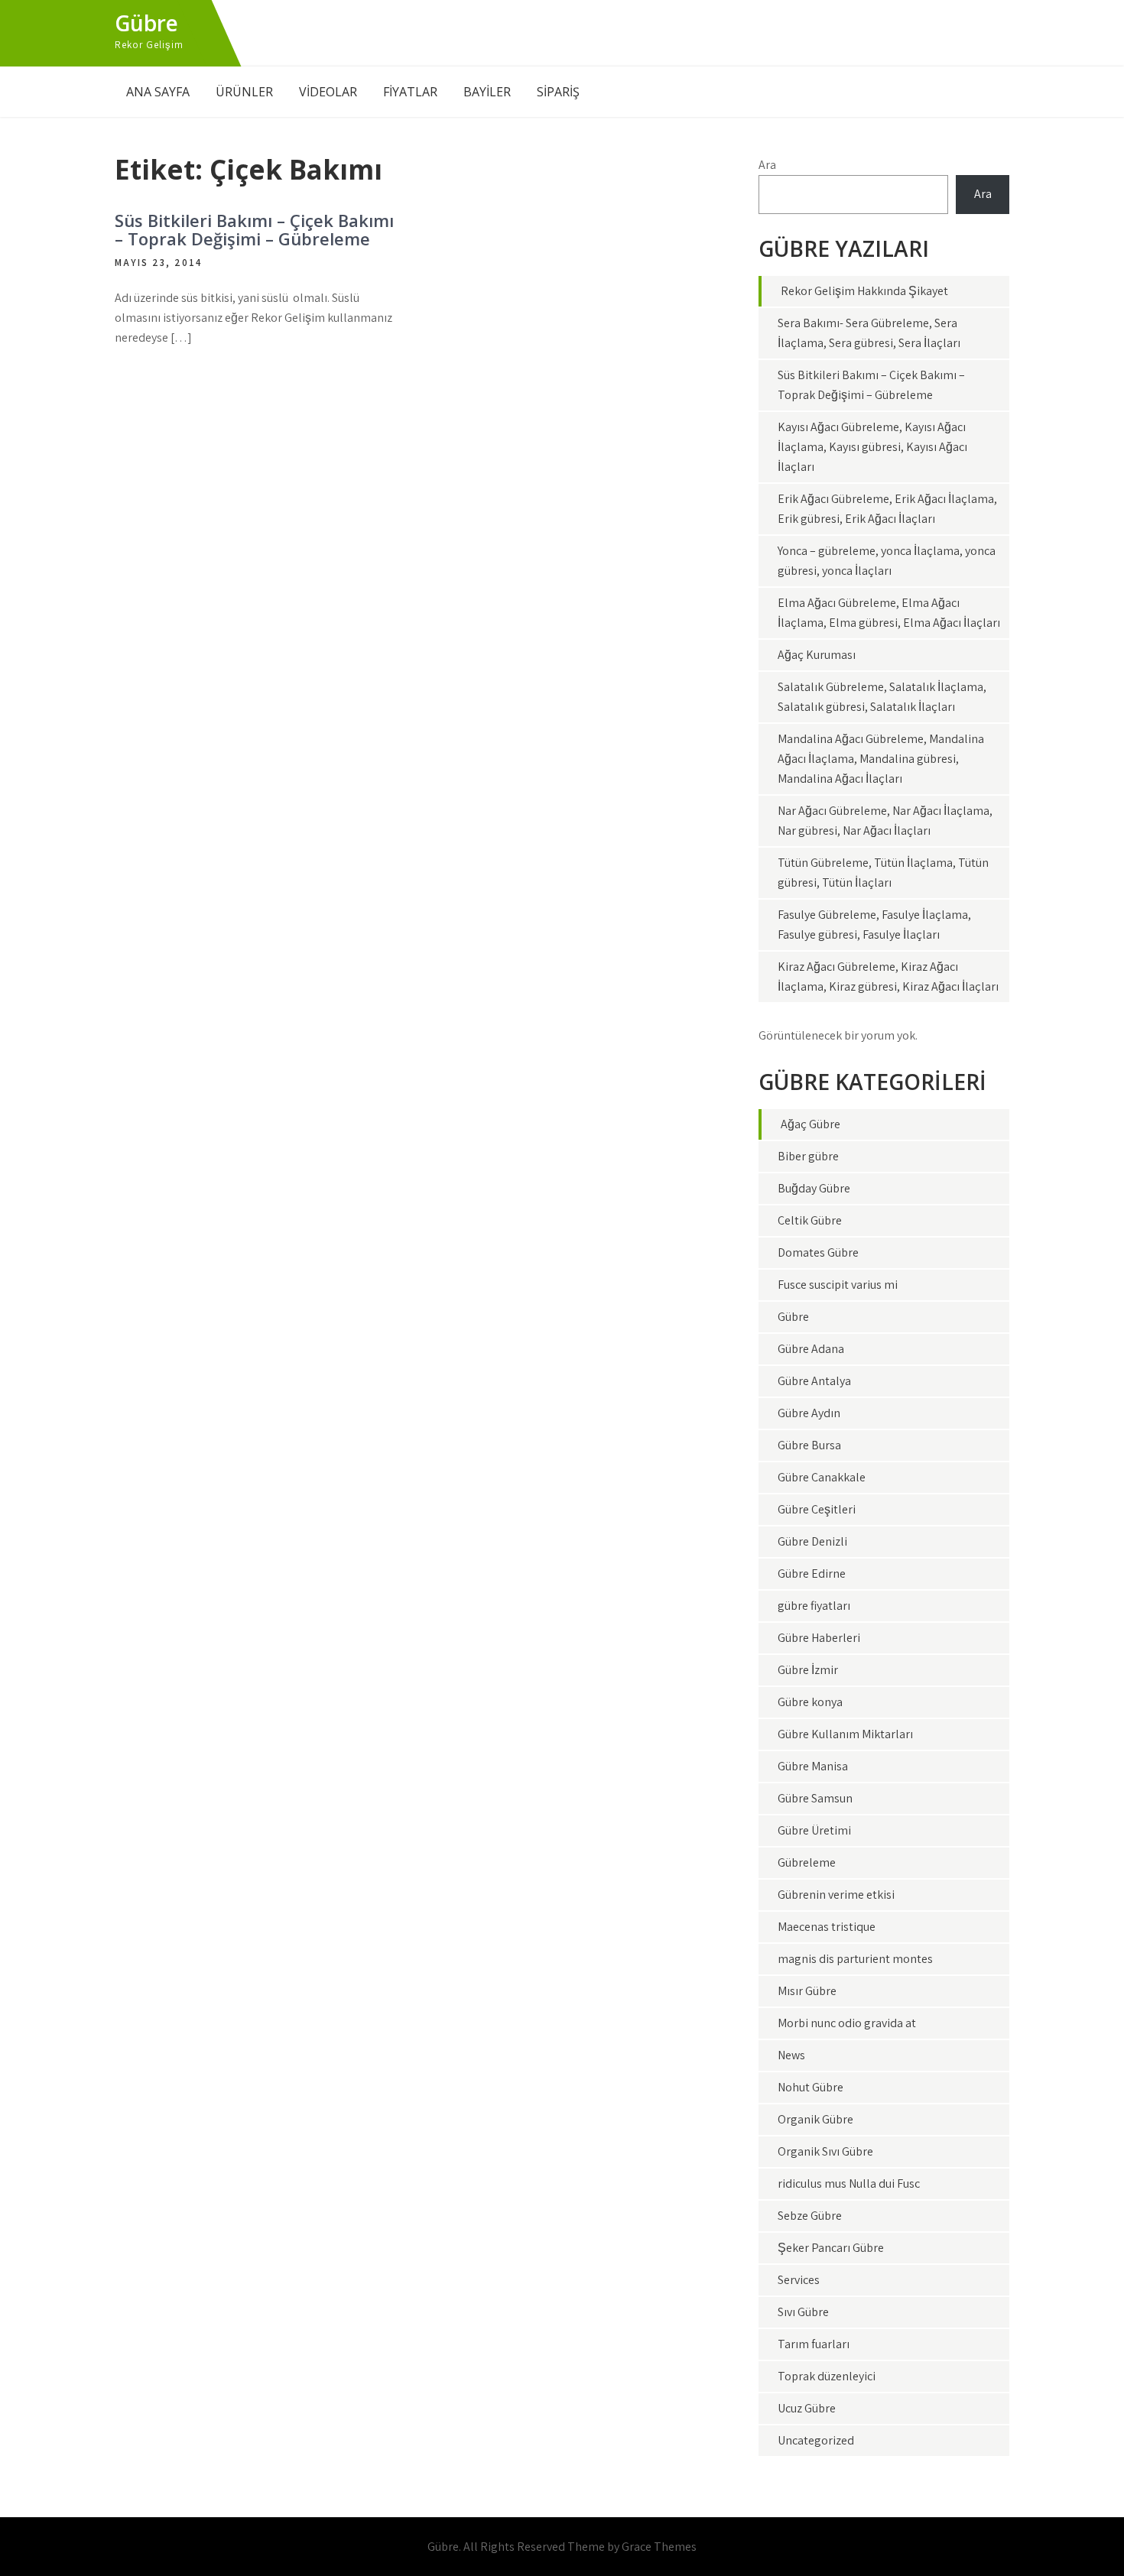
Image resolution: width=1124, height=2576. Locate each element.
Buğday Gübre (814, 1188)
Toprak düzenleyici (827, 2376)
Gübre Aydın (809, 1413)
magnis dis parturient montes (855, 1959)
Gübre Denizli (812, 1541)
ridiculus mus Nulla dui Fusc (849, 2183)
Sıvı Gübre (803, 2312)
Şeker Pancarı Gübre (831, 2248)
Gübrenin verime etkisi (836, 1895)
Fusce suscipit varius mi (838, 1285)
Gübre (146, 23)
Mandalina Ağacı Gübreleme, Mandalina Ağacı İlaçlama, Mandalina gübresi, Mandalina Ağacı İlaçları (881, 759)
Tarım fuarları (814, 2344)
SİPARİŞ (558, 92)
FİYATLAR (410, 92)
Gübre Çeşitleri (817, 1509)
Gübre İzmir (808, 1670)
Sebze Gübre (810, 2216)
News (791, 2055)
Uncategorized (816, 2440)
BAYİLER (487, 92)
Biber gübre (808, 1156)
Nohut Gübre (811, 2087)
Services (799, 2280)
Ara (767, 165)
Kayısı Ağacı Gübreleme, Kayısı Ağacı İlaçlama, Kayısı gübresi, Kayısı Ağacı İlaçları (872, 447)
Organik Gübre (815, 2119)
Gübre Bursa (809, 1445)
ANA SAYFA (158, 92)
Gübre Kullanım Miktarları (845, 1734)
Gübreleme (807, 1862)
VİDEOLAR (328, 92)
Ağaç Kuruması (817, 655)
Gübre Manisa (813, 1766)
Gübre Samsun (815, 1798)
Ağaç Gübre (811, 1124)
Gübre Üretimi (814, 1830)
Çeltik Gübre (810, 1220)
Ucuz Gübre (807, 2408)
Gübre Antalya (814, 1381)
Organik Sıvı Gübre (825, 2151)
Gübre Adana (811, 1349)
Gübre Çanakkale (822, 1477)
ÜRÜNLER (244, 92)
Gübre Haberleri (819, 1638)
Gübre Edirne (812, 1574)
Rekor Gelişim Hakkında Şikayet (864, 291)
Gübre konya (810, 1702)
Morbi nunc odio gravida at (847, 2023)
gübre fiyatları (814, 1606)
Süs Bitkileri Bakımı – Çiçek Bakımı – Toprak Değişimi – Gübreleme (254, 229)
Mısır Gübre (807, 1991)
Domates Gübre (818, 1252)
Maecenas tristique (827, 1927)
